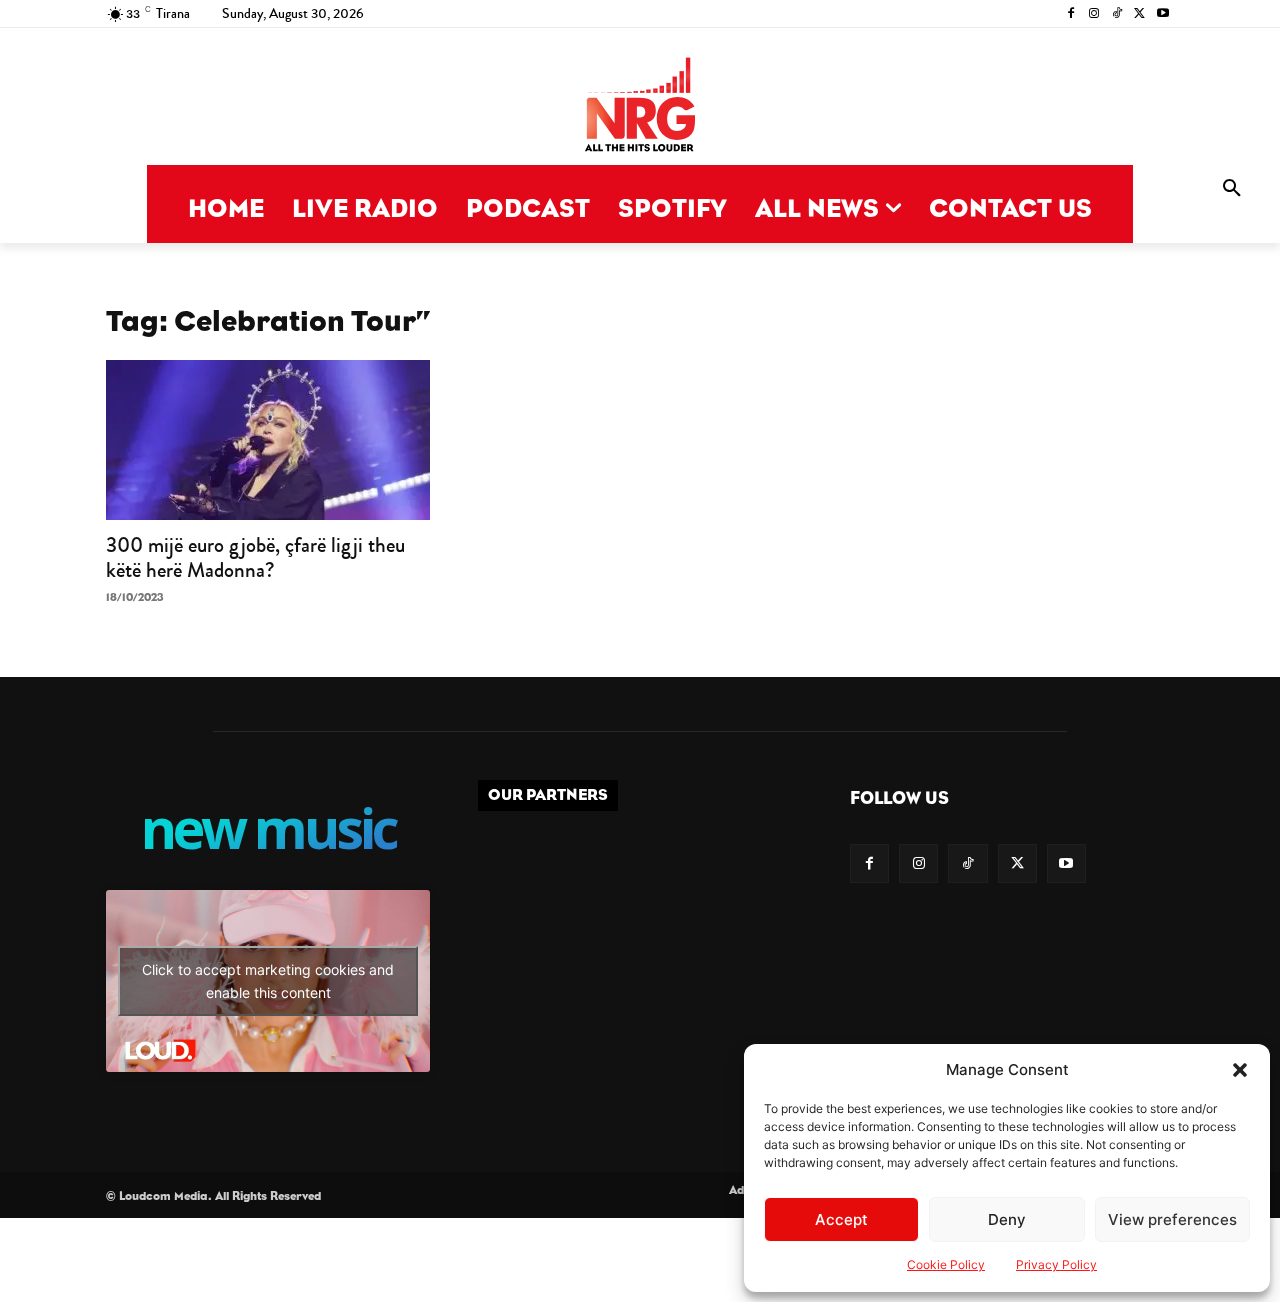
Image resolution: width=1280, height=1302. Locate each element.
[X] (1139, 14)
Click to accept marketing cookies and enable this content (268, 981)
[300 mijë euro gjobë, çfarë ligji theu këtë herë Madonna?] (268, 440)
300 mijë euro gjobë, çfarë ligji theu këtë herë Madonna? (255, 557)
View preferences (1172, 1219)
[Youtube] (1162, 14)
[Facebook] (1071, 14)
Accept (841, 1219)
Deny (1007, 1219)
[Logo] (640, 106)
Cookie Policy (946, 1264)
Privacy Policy (1056, 1264)
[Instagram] (1094, 14)
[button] (1240, 1070)
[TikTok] (1117, 14)
